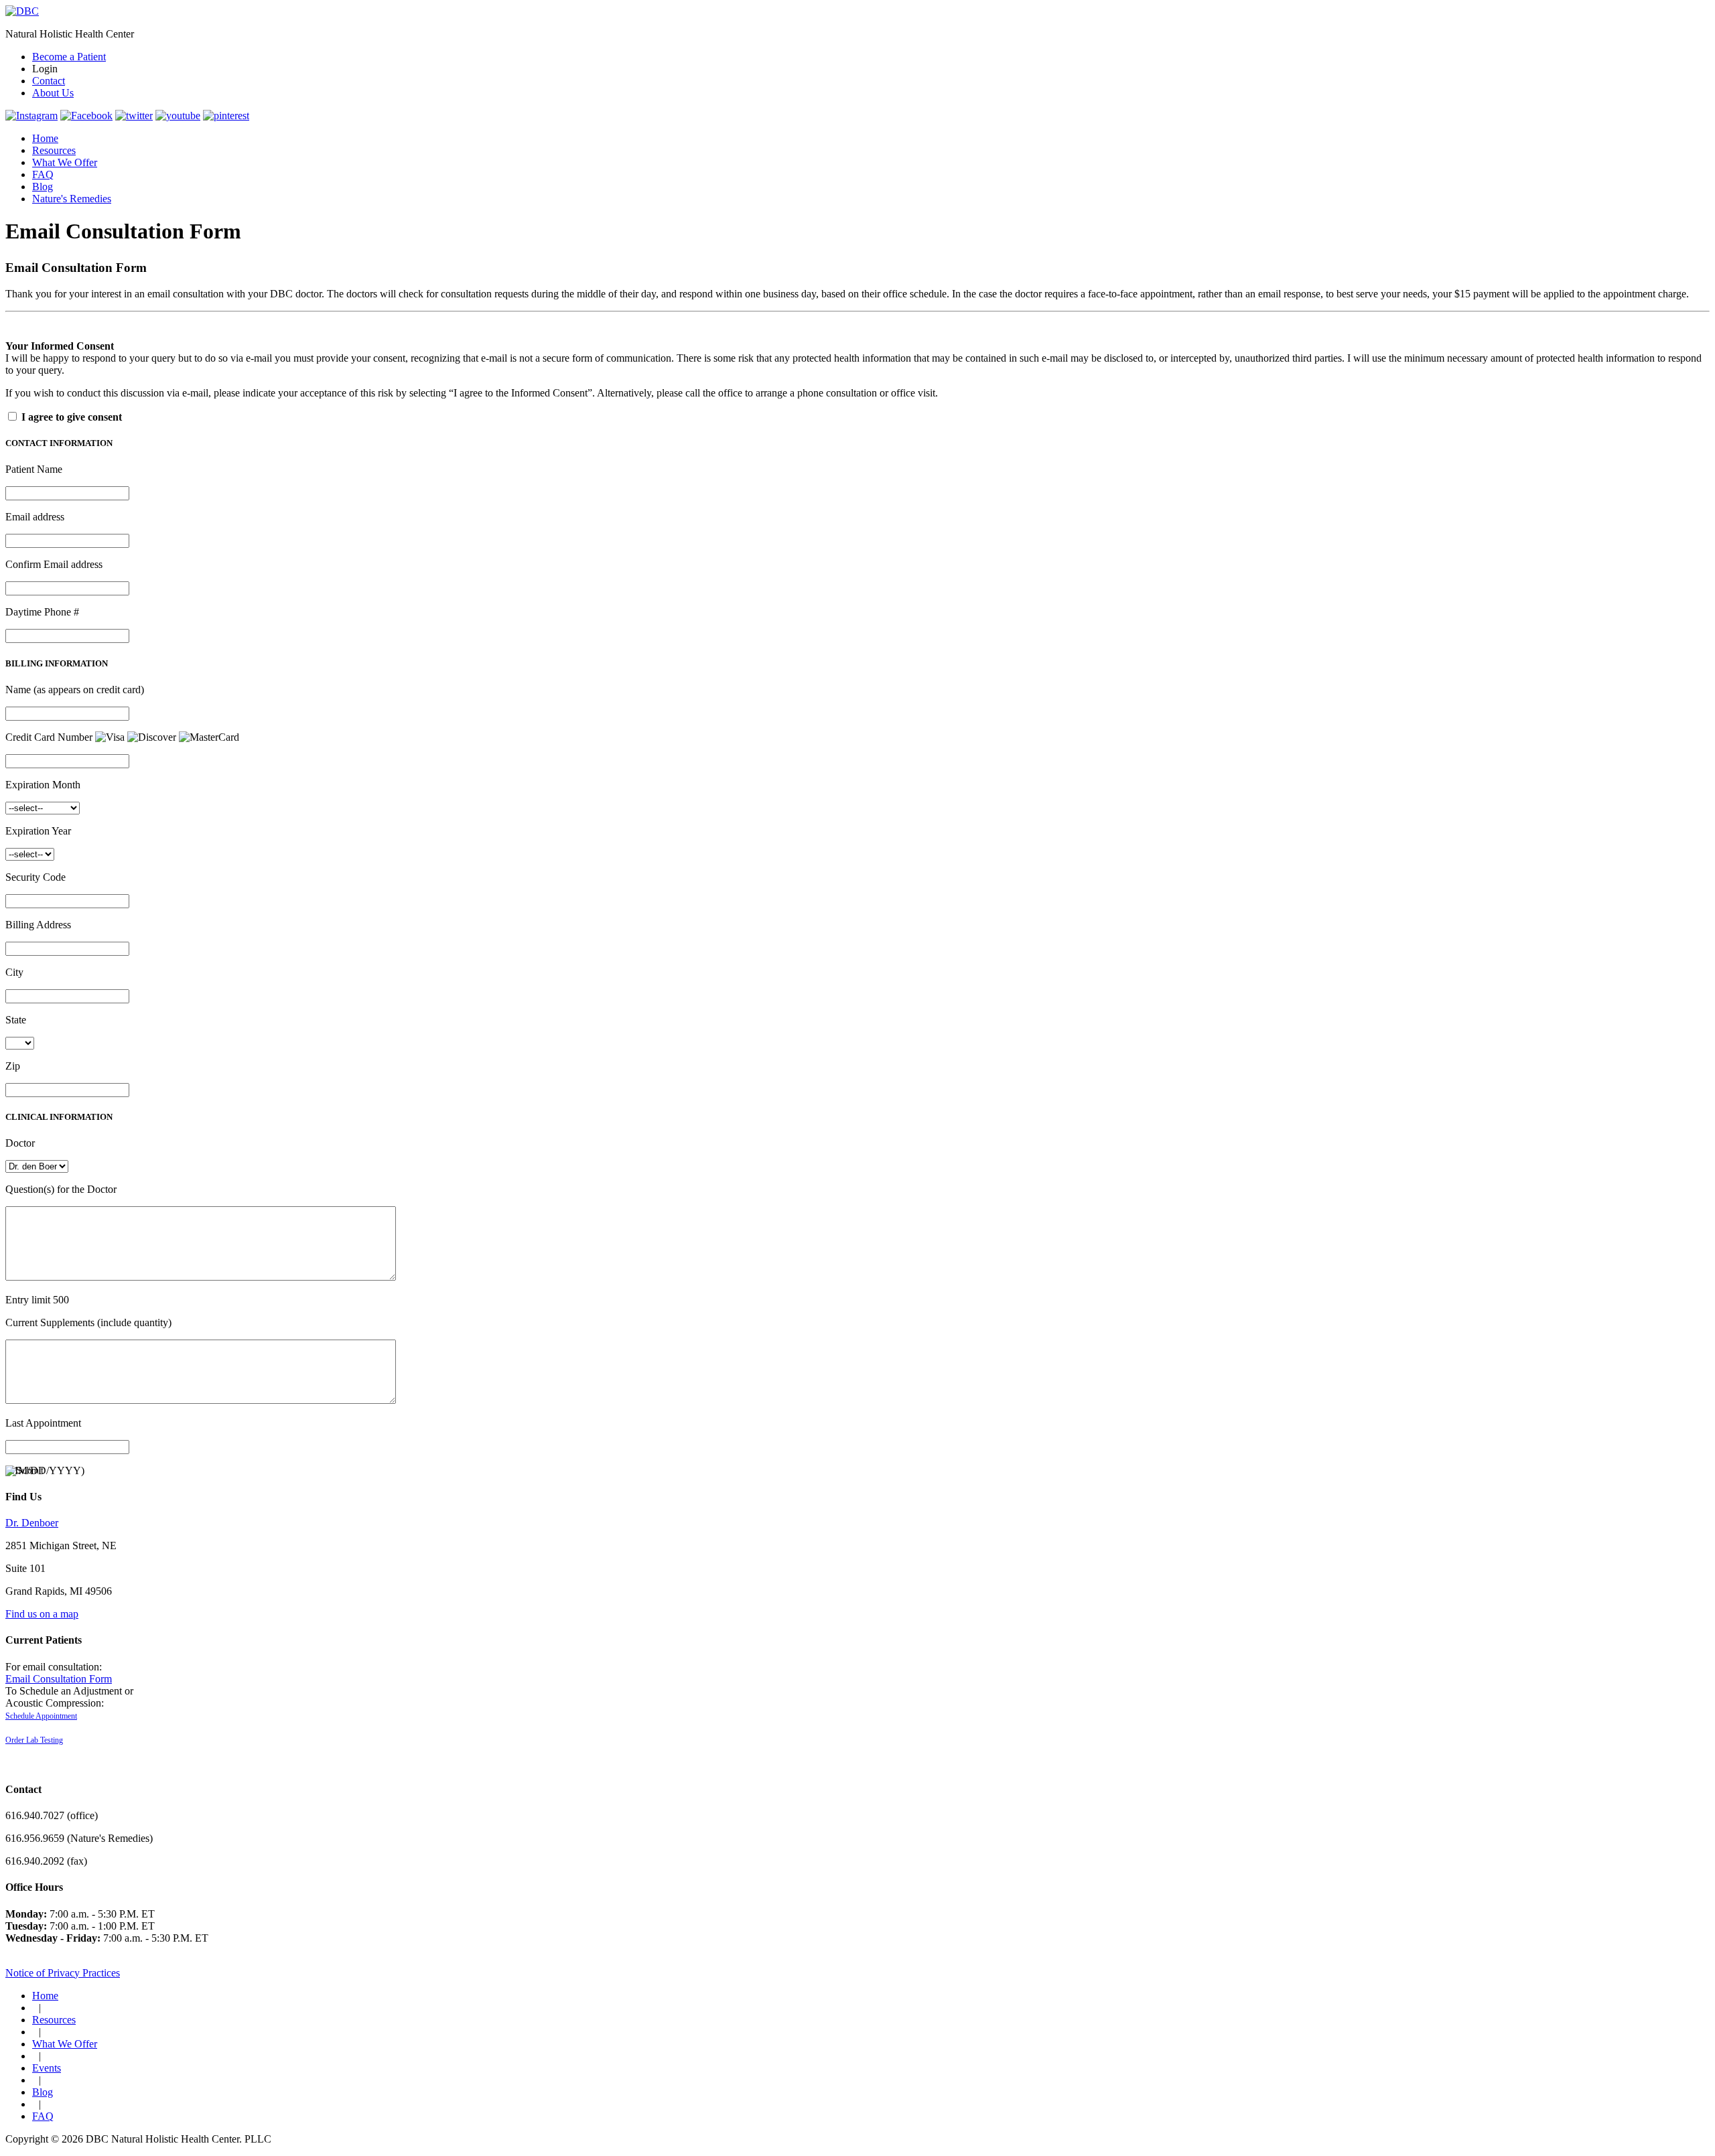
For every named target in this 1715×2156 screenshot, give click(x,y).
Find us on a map (42, 1614)
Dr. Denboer (32, 1523)
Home (45, 138)
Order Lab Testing (34, 1740)
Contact (49, 81)
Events (47, 2068)
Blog (43, 187)
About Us (53, 93)
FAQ (43, 174)
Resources (54, 150)
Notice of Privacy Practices (63, 1973)
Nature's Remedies (72, 199)
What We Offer (65, 162)
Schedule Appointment (41, 1716)
